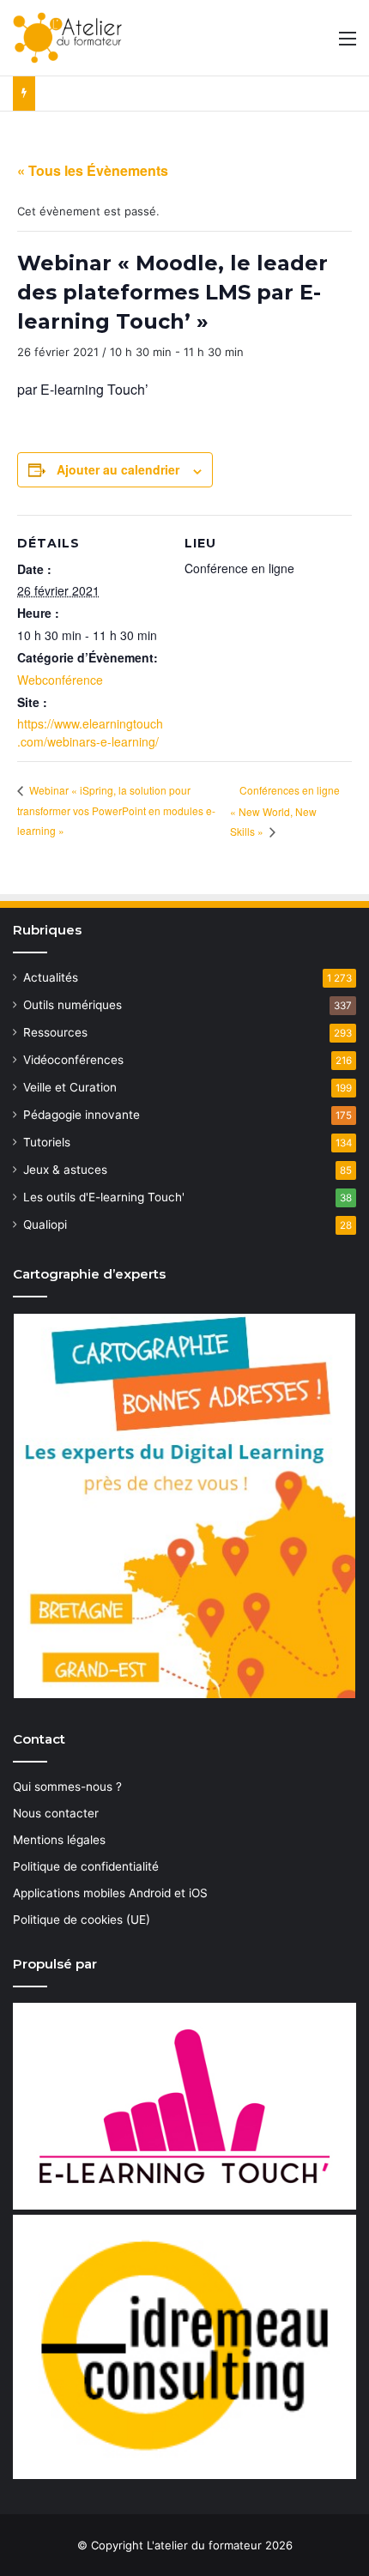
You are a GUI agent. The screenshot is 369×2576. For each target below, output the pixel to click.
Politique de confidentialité (86, 1866)
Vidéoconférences (73, 1060)
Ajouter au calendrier (118, 469)
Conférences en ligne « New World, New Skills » (285, 810)
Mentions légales (59, 1840)
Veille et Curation (70, 1087)
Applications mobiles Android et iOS (110, 1893)
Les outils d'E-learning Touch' (104, 1197)
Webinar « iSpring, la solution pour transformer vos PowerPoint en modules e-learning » (116, 810)
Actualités (51, 977)
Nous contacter (56, 1813)
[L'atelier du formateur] (67, 38)
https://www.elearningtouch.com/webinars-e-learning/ (90, 732)
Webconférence (60, 680)
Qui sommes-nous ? (67, 1787)
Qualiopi (45, 1225)
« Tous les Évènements (93, 170)
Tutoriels (47, 1142)
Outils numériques (73, 1005)
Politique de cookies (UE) (82, 1920)
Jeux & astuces (65, 1170)
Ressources (55, 1032)
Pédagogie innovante (82, 1115)
